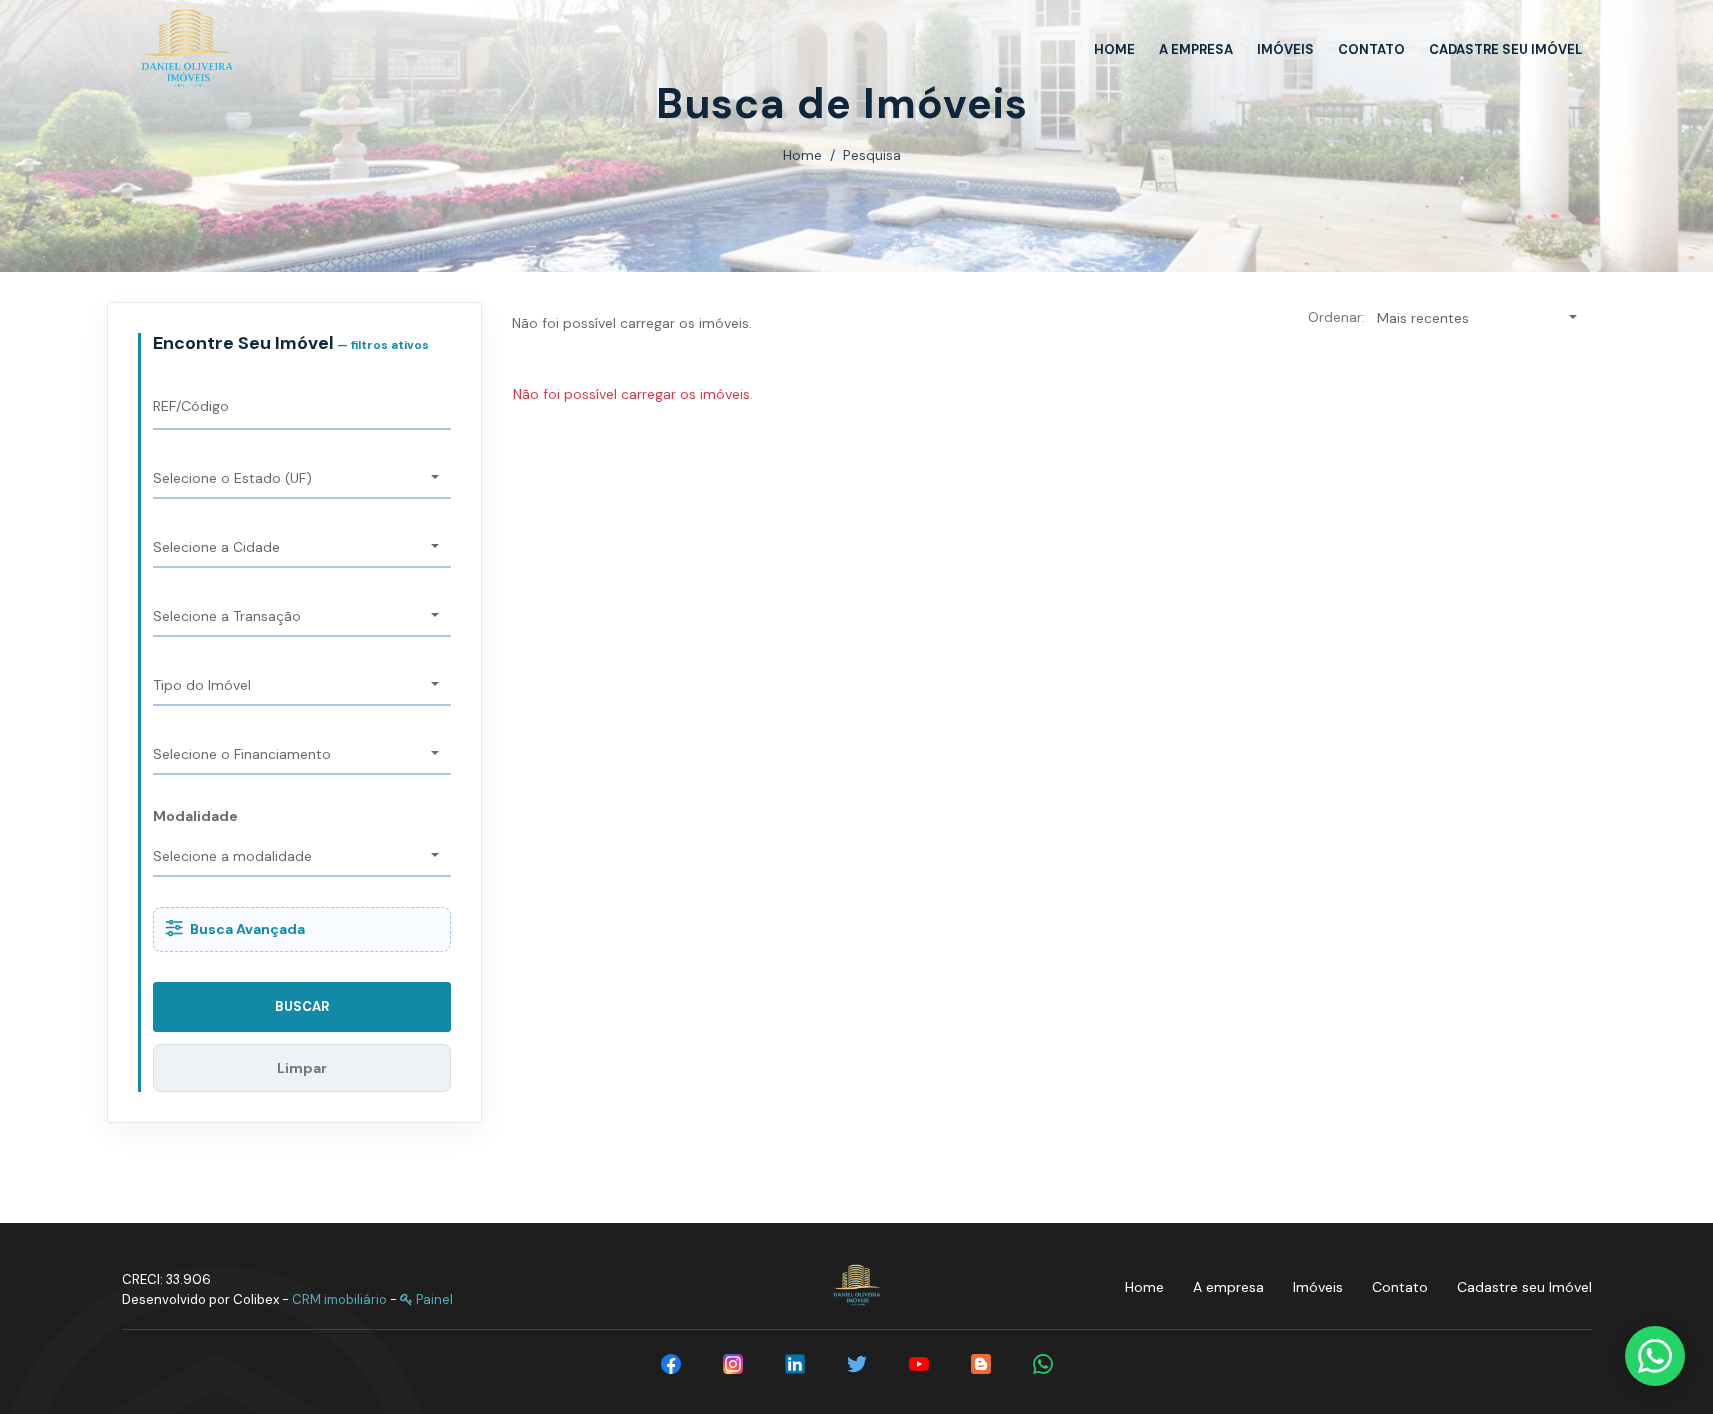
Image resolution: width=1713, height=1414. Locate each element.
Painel (433, 1299)
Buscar (302, 1006)
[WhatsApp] (1043, 1364)
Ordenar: (1336, 317)
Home (802, 155)
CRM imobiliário (339, 1299)
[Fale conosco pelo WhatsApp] (1655, 1356)
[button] (302, 479)
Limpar (302, 1068)
